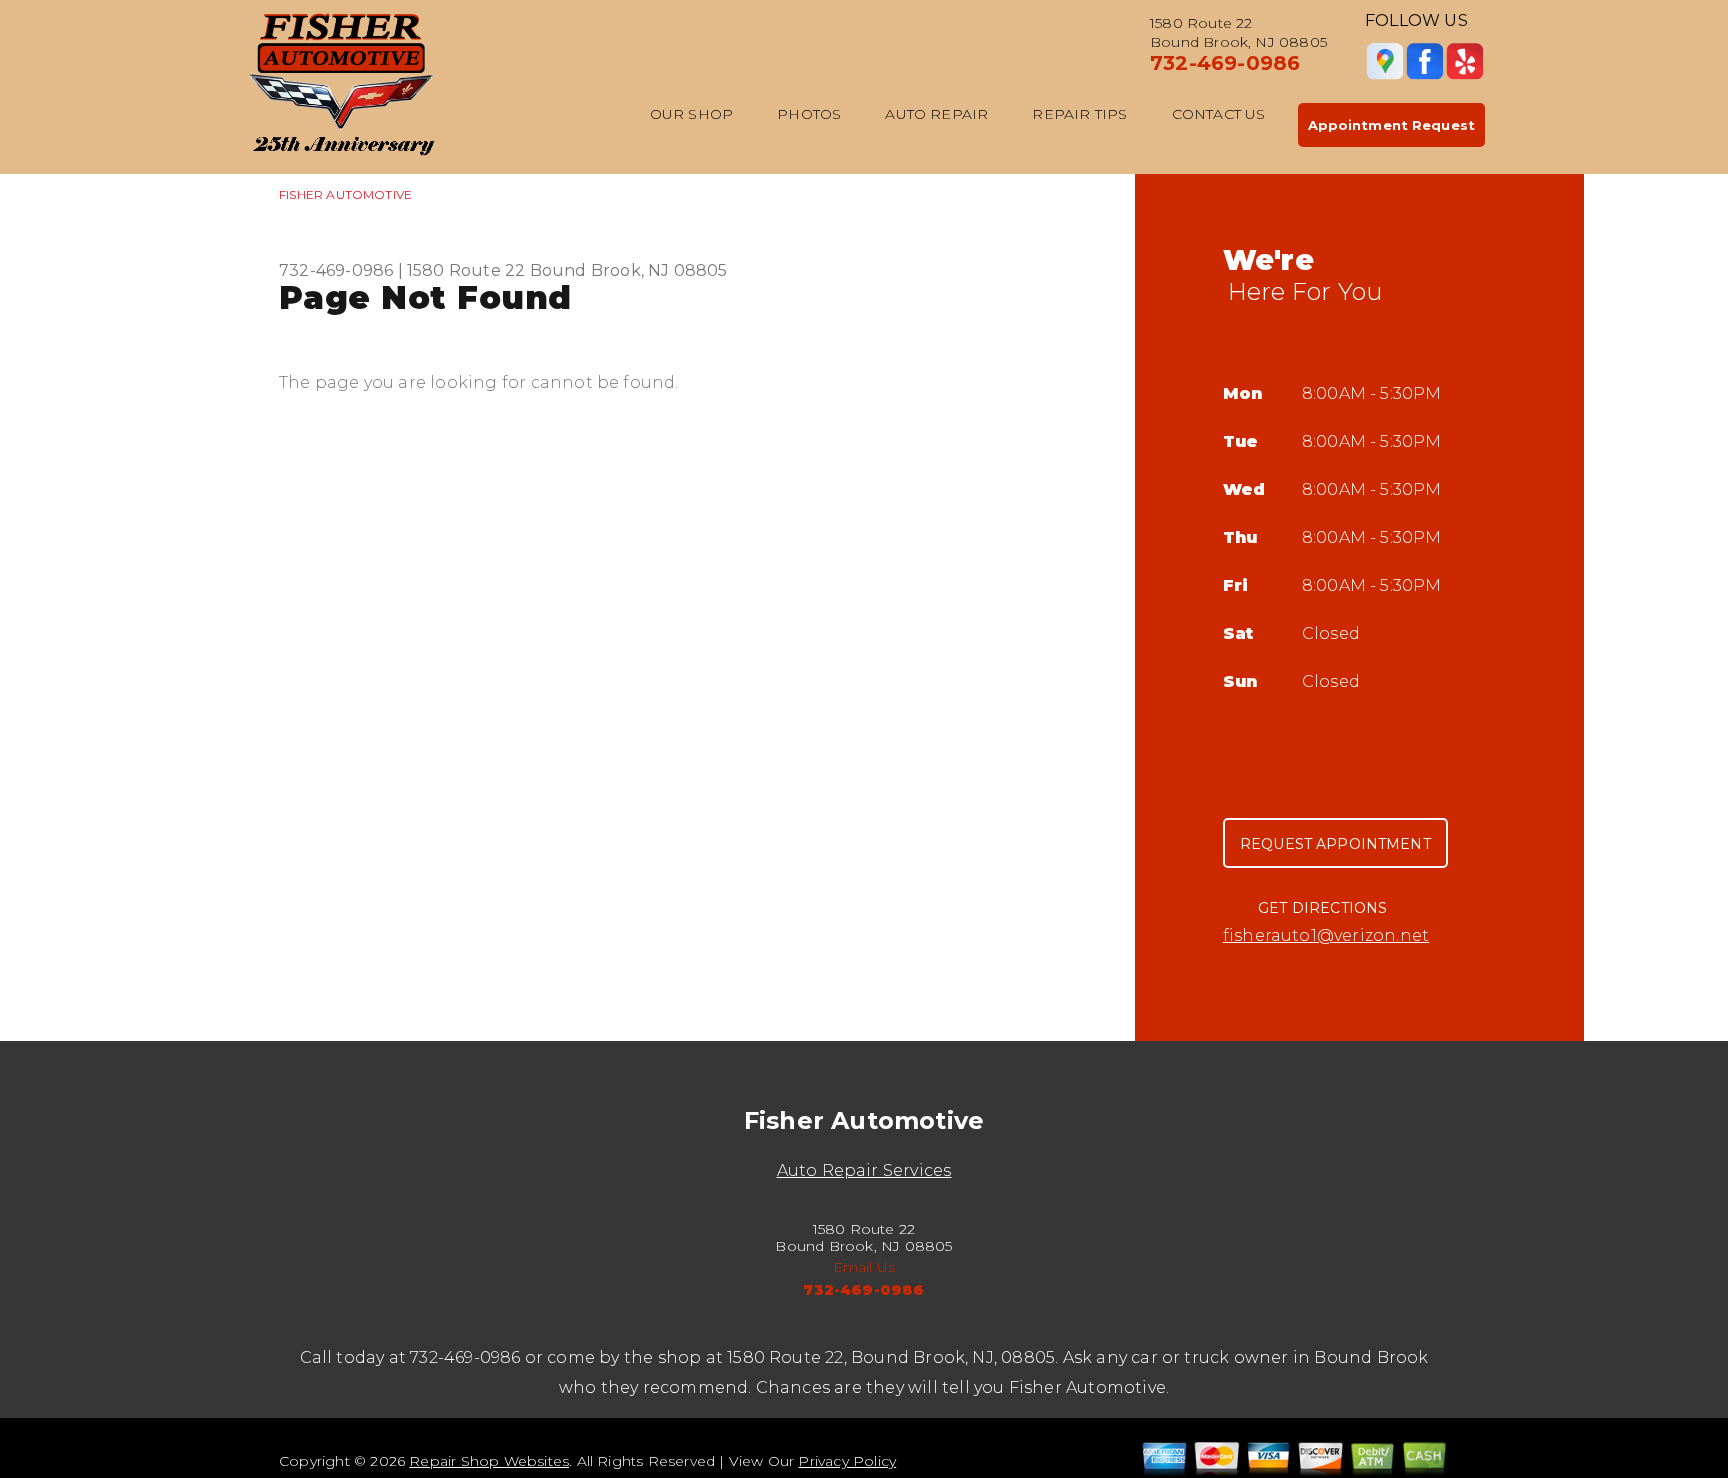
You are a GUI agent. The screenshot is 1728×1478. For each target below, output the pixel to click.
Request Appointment (1335, 844)
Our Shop (692, 114)
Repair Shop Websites (489, 1461)
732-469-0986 (1225, 63)
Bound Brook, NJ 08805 (629, 270)
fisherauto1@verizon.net (1326, 935)
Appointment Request (1391, 125)
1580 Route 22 (466, 270)
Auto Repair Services (864, 1170)
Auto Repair (936, 114)
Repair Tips (1079, 114)
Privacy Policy (847, 1461)
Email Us (864, 1267)
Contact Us (1219, 114)
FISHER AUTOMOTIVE (345, 194)
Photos (809, 114)
